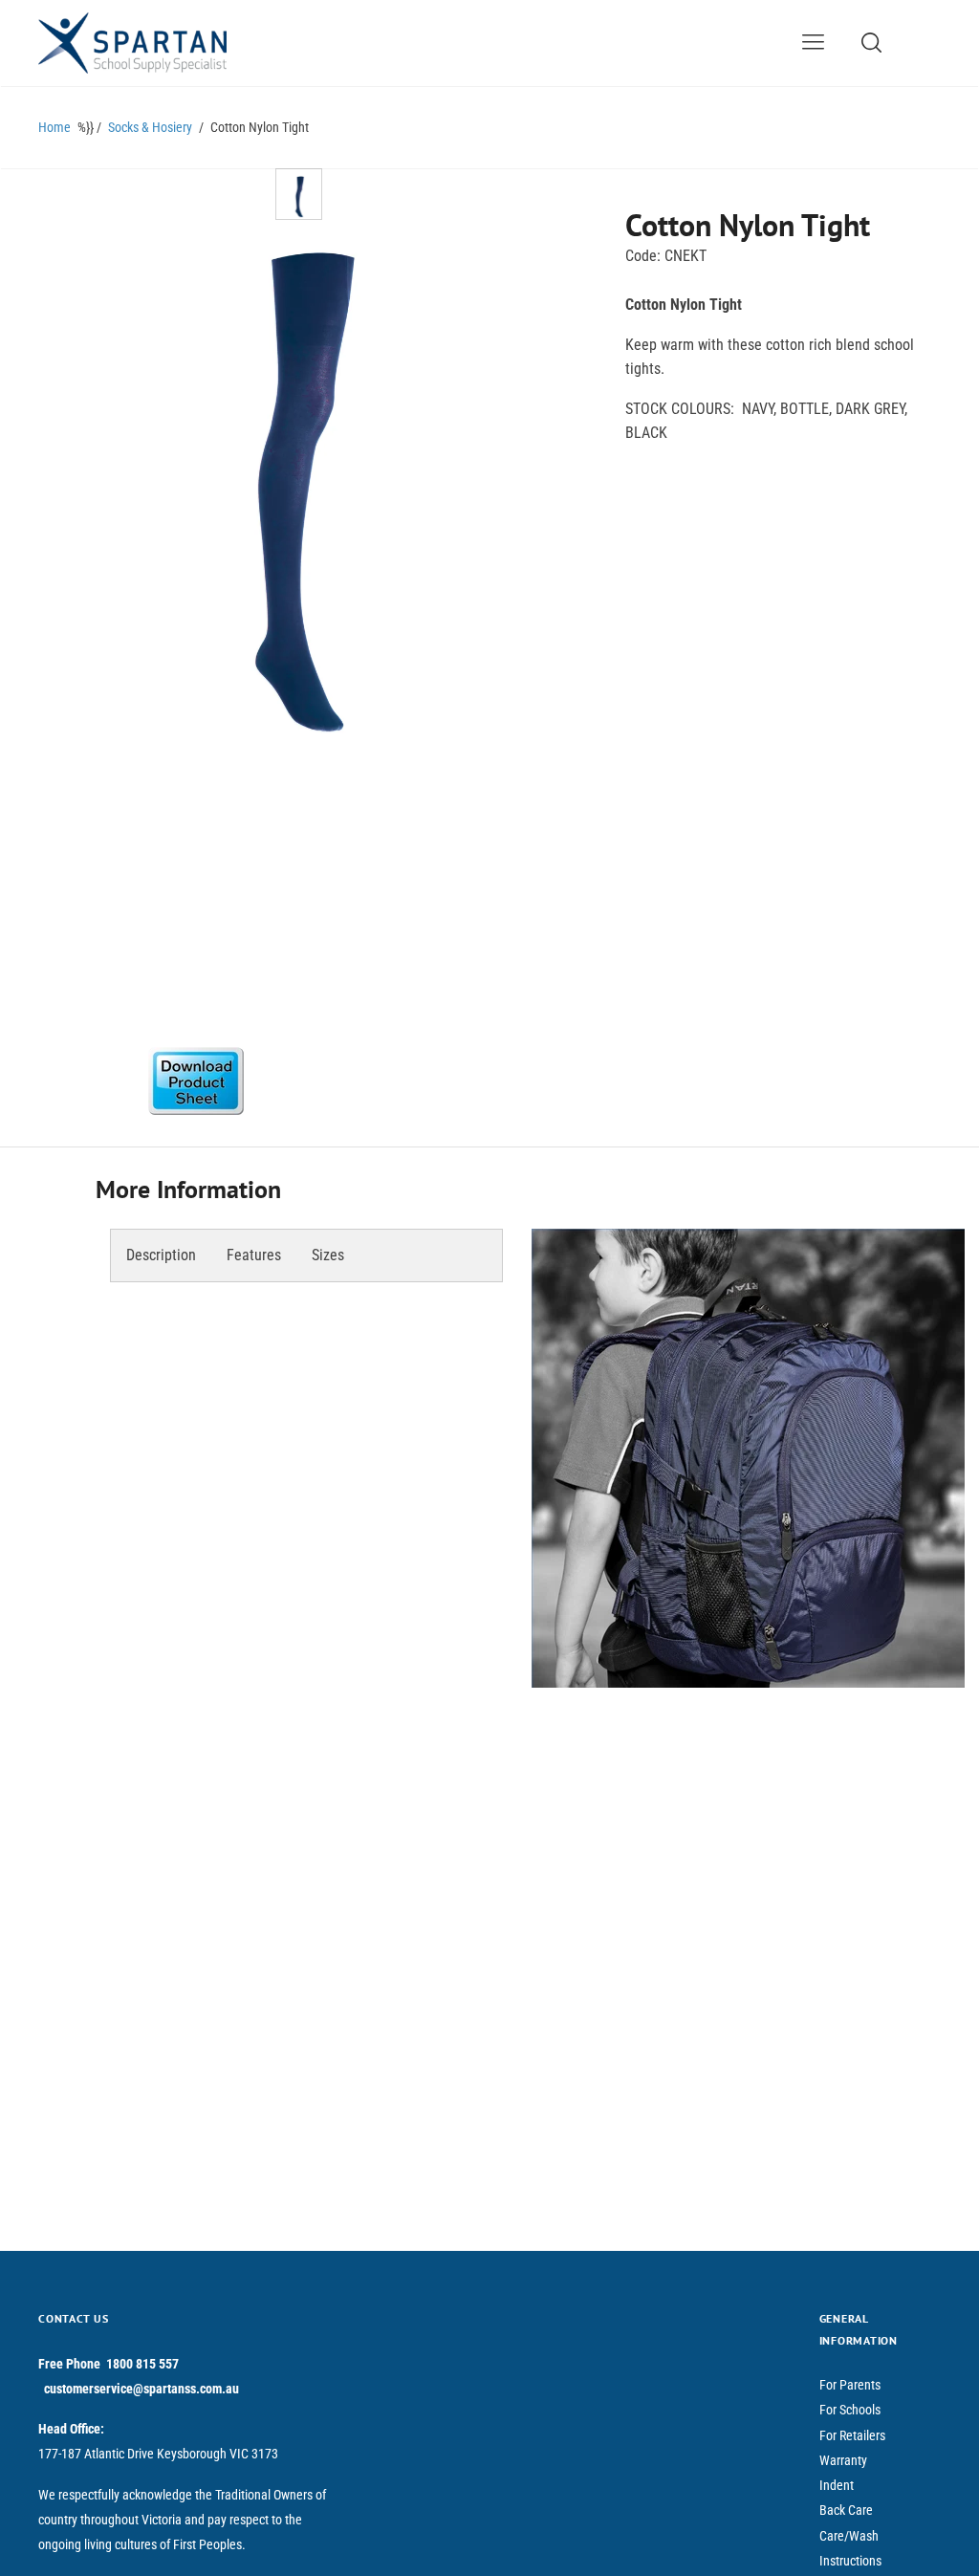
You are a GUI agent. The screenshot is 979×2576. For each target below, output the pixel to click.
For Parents (850, 2385)
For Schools (850, 2410)
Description (161, 1255)
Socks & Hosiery (150, 127)
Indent (837, 2485)
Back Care (846, 2510)
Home (54, 127)
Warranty (843, 2460)
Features (254, 1255)
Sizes (328, 1255)
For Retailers (852, 2435)
